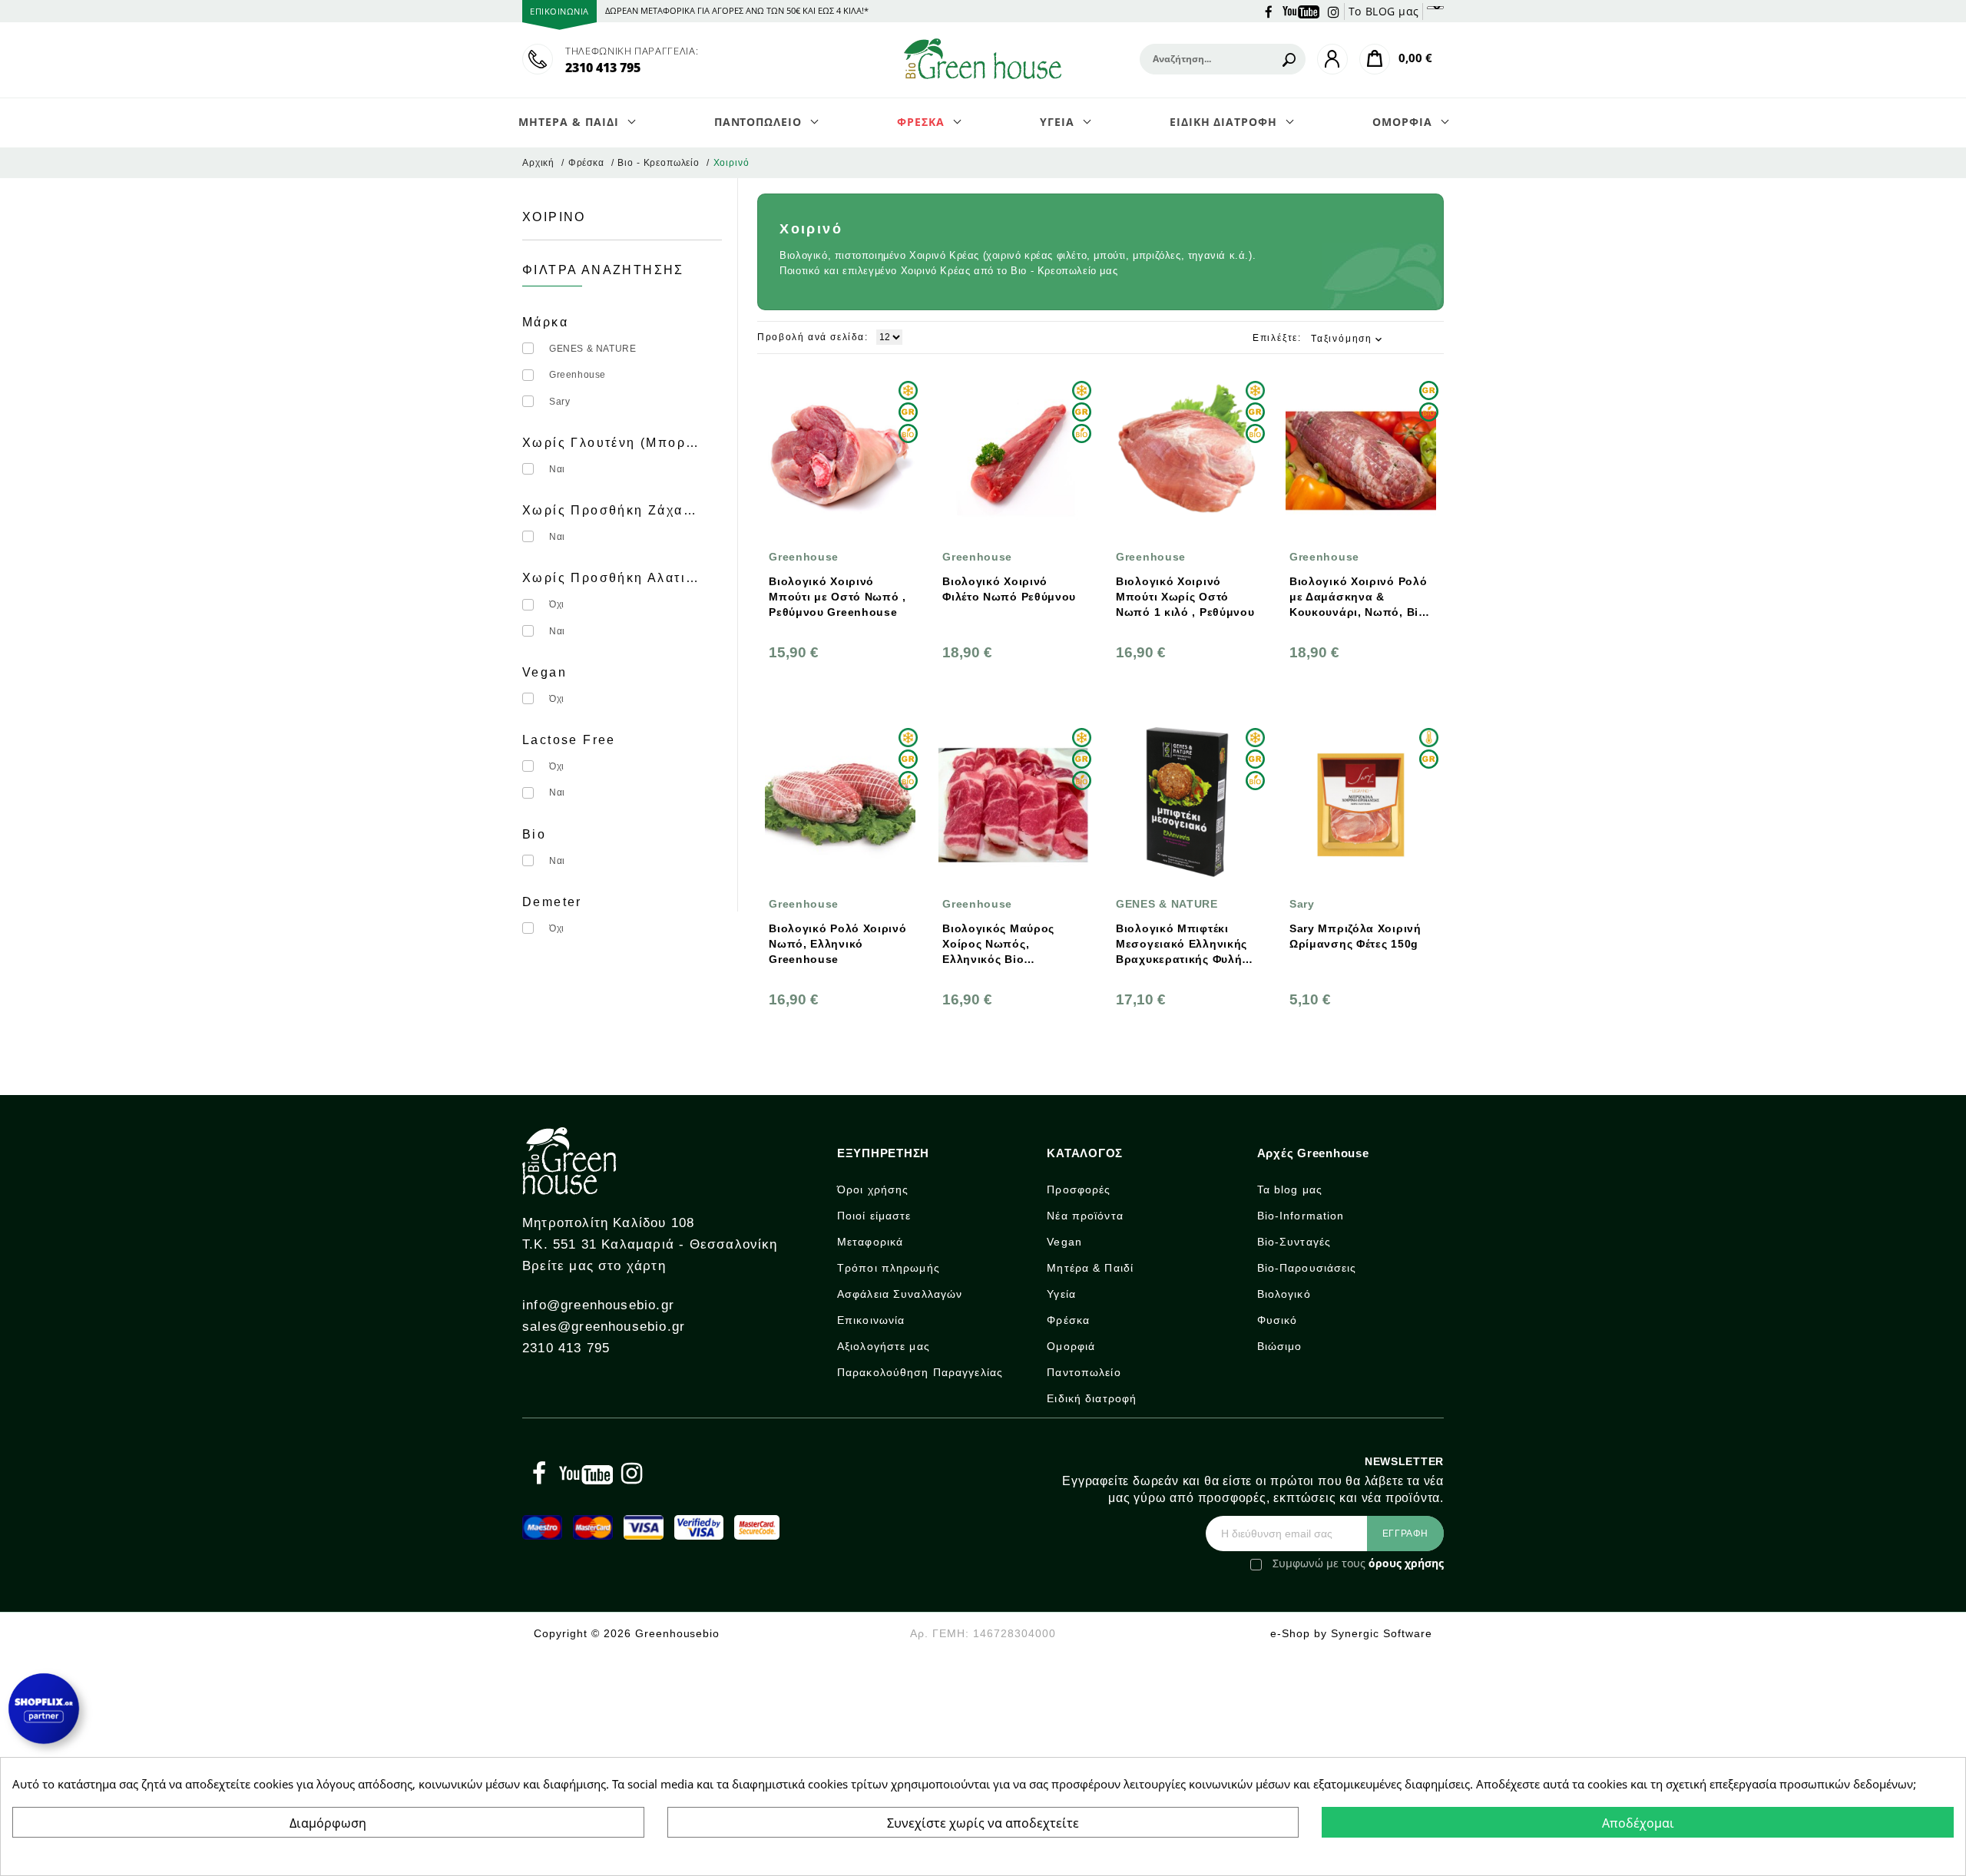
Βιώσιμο (1280, 1346)
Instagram (1334, 11)
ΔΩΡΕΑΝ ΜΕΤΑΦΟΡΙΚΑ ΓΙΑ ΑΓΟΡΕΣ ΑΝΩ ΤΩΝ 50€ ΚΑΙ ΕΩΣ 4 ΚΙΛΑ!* (737, 10)
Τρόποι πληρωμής (889, 1268)
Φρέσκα (1068, 1320)
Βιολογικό (1284, 1294)
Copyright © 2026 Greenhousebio (627, 1633)
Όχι (557, 604)
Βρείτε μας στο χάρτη (594, 1266)
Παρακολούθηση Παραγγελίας (920, 1372)
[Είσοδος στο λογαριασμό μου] (1332, 59)
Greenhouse (578, 375)
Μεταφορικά (870, 1242)
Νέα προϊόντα (1085, 1216)
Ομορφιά (1071, 1346)
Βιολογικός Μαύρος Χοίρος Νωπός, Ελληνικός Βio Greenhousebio (998, 945)
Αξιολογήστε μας (884, 1346)
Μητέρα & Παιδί (1090, 1268)
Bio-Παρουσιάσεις (1307, 1268)
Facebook (1269, 11)
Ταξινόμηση (1348, 339)
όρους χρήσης (1406, 1563)
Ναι (557, 469)
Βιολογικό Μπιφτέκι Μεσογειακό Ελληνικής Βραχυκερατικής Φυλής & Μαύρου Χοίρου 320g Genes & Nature (1182, 945)
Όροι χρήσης (873, 1189)
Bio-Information (1301, 1216)
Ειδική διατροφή (1092, 1398)
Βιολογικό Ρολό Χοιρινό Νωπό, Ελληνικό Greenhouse (837, 944)
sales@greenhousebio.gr (604, 1327)
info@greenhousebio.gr (598, 1305)
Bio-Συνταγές (1294, 1242)
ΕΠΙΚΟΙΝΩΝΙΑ (559, 11)
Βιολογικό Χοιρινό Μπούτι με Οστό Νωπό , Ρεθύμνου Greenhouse (837, 597)
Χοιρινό (554, 217)
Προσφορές (1079, 1189)
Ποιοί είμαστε (874, 1216)
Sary (559, 402)
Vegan (1064, 1242)
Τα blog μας (1290, 1189)
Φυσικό (1278, 1320)
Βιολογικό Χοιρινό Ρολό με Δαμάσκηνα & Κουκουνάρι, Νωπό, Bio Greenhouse (1358, 597)
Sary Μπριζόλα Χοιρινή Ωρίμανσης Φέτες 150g (1355, 936)
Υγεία (1061, 1294)
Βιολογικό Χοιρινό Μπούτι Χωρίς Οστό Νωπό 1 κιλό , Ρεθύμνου (1185, 597)
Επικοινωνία (871, 1320)
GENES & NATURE (592, 349)
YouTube (1301, 11)
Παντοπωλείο (1084, 1372)
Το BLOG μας (1384, 11)
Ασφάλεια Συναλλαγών (900, 1294)
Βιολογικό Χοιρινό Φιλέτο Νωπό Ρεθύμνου (1009, 589)
